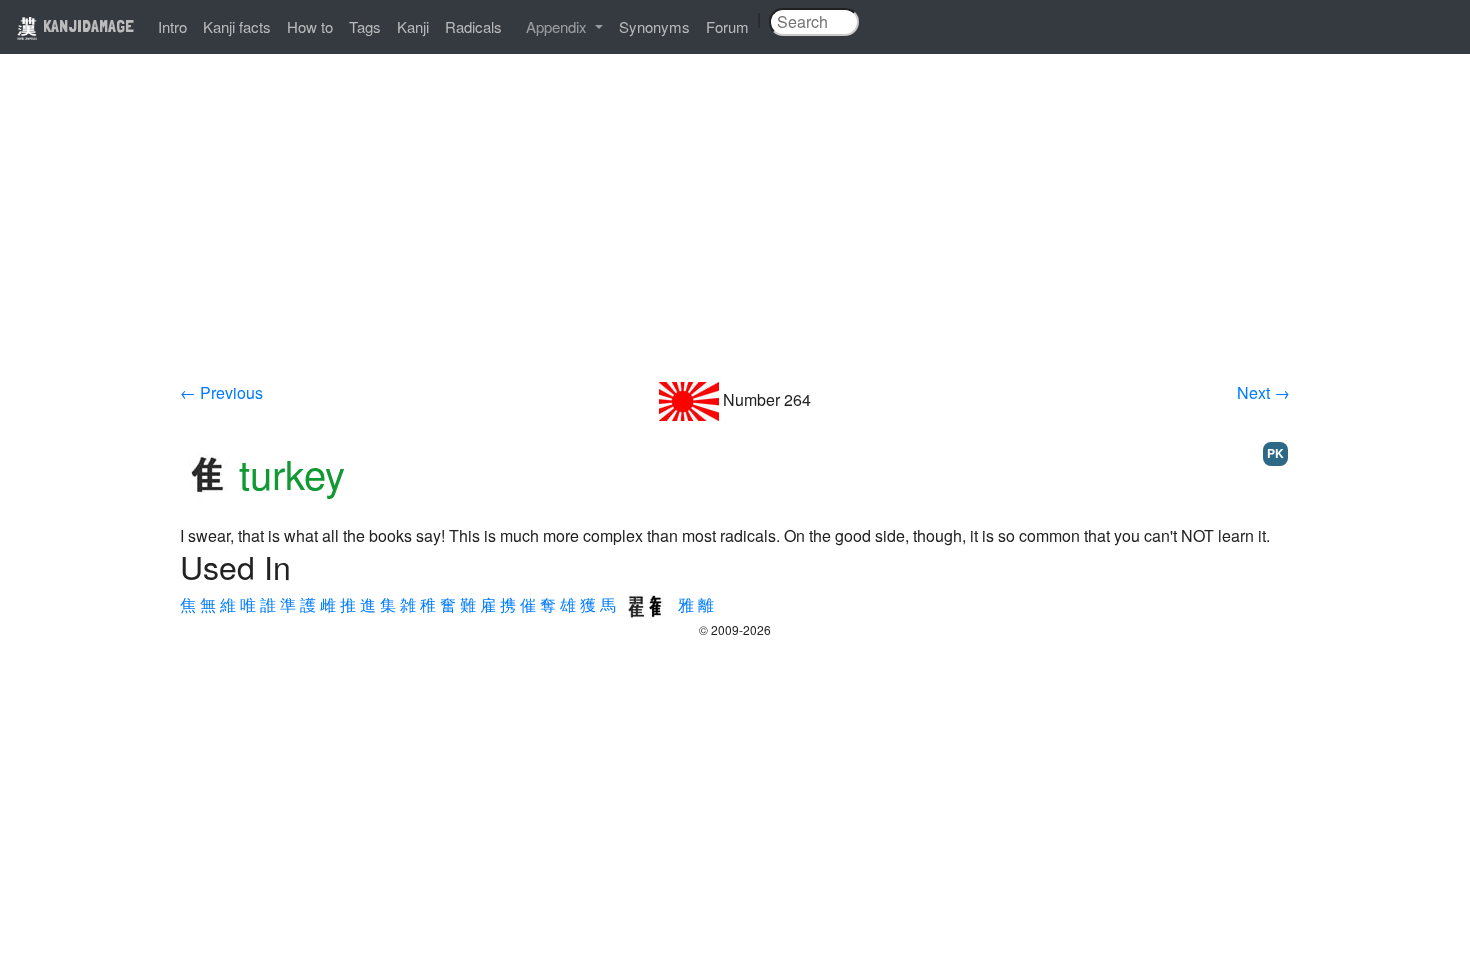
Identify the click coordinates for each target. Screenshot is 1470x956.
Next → (1263, 392)
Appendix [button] (558, 26)
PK (1275, 453)
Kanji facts (237, 26)
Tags (365, 26)
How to (310, 26)
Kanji (413, 26)
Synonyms (654, 26)
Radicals (473, 26)
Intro (172, 26)
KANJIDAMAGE (86, 25)
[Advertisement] (735, 232)
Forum (727, 26)
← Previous (221, 392)
